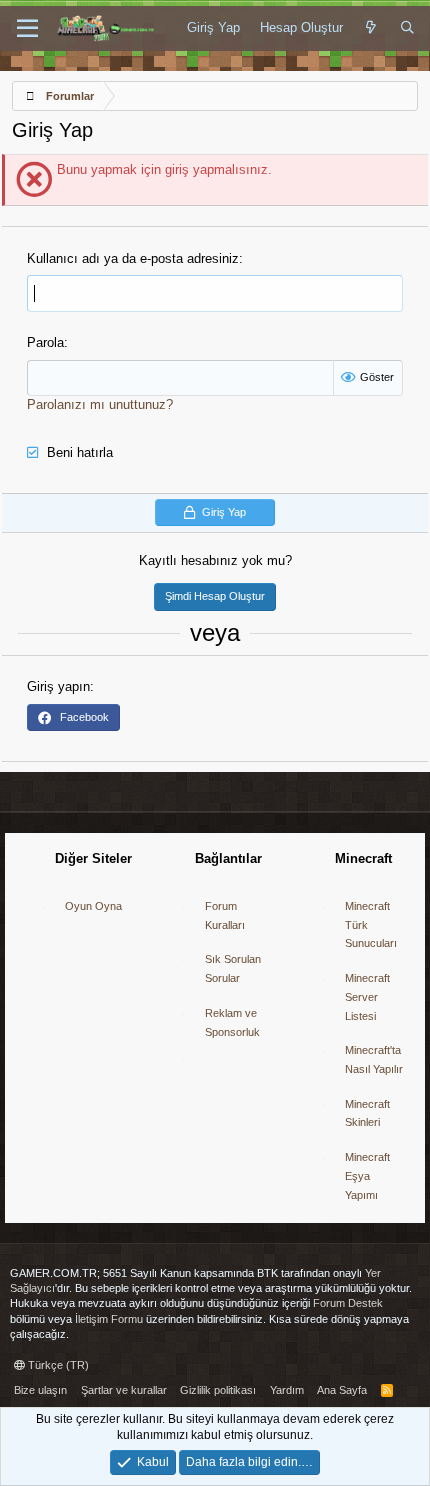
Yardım (287, 1390)
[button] (27, 29)
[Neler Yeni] (371, 28)
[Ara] (407, 28)
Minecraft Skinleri (367, 1113)
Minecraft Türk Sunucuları (371, 924)
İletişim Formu (109, 1319)
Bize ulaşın (40, 1390)
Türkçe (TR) (57, 1365)
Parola (45, 342)
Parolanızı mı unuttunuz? (100, 404)
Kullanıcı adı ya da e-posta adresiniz (133, 258)
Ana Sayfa (342, 1390)
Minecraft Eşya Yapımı (367, 1175)
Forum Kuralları (225, 915)
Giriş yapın (58, 686)
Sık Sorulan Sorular (233, 968)
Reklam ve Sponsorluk (232, 1022)
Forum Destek (348, 1303)
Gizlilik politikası (218, 1390)
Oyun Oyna (93, 906)
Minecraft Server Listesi (367, 996)
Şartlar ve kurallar (124, 1390)
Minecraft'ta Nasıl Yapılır (374, 1059)
